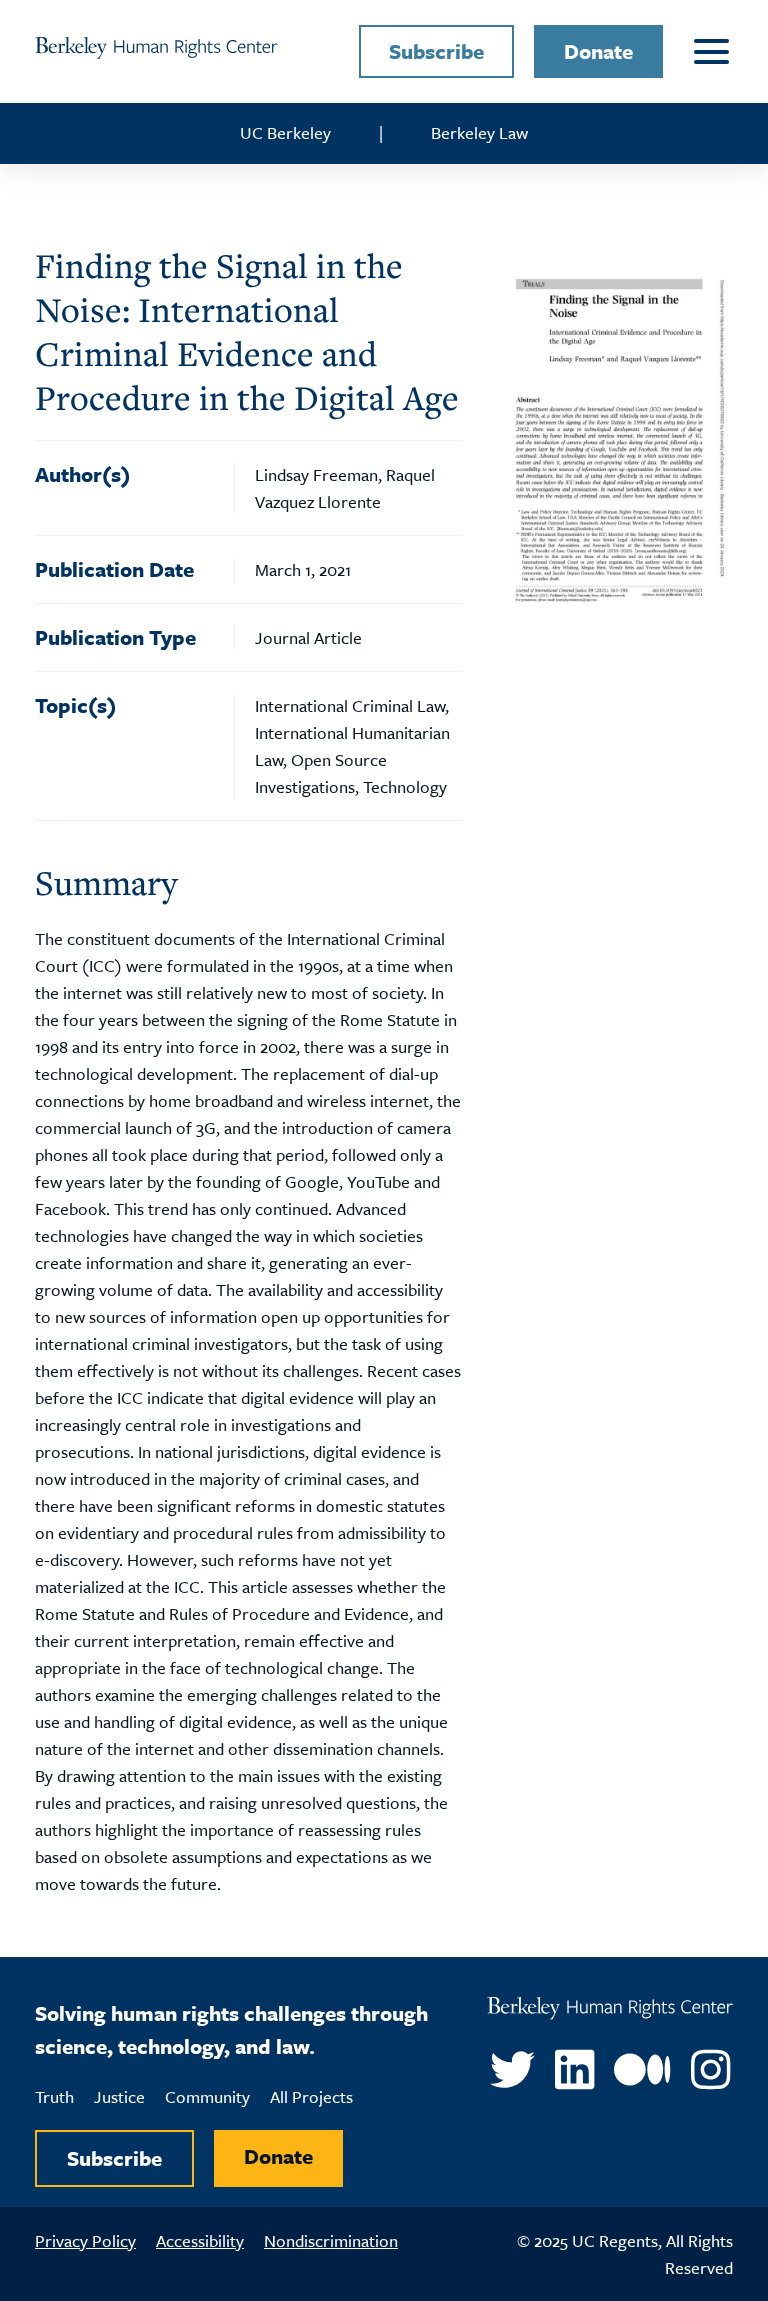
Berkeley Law (479, 132)
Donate (598, 51)
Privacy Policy (85, 2240)
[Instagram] (710, 2070)
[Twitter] (512, 2070)
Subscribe (436, 51)
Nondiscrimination (331, 2240)
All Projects (311, 2096)
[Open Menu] (708, 52)
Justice (119, 2096)
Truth (54, 2096)
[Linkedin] (574, 2070)
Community (207, 2096)
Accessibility (200, 2240)
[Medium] (642, 2070)
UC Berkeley (285, 132)
